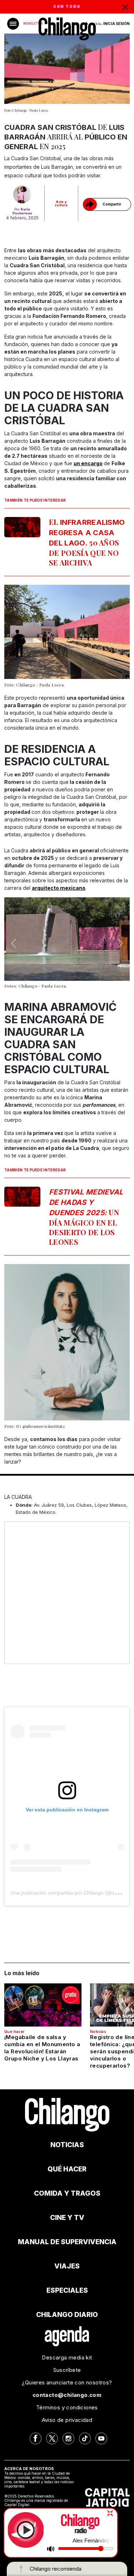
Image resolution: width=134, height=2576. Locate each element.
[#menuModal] (13, 24)
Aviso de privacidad (67, 2420)
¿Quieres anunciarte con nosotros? (67, 2382)
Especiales (67, 2290)
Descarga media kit (67, 2357)
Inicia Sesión (116, 24)
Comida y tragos (67, 2193)
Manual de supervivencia (67, 2242)
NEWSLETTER (33, 24)
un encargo (88, 463)
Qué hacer (14, 2032)
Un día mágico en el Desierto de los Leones (86, 1217)
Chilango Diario (67, 2315)
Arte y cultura (61, 203)
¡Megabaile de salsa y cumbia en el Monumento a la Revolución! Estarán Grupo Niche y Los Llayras (42, 2048)
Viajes (67, 2266)
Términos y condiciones (67, 2407)
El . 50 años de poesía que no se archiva (87, 542)
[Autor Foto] (22, 194)
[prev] (14, 943)
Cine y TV (67, 2218)
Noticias (98, 2032)
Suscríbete (67, 2370)
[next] (120, 943)
